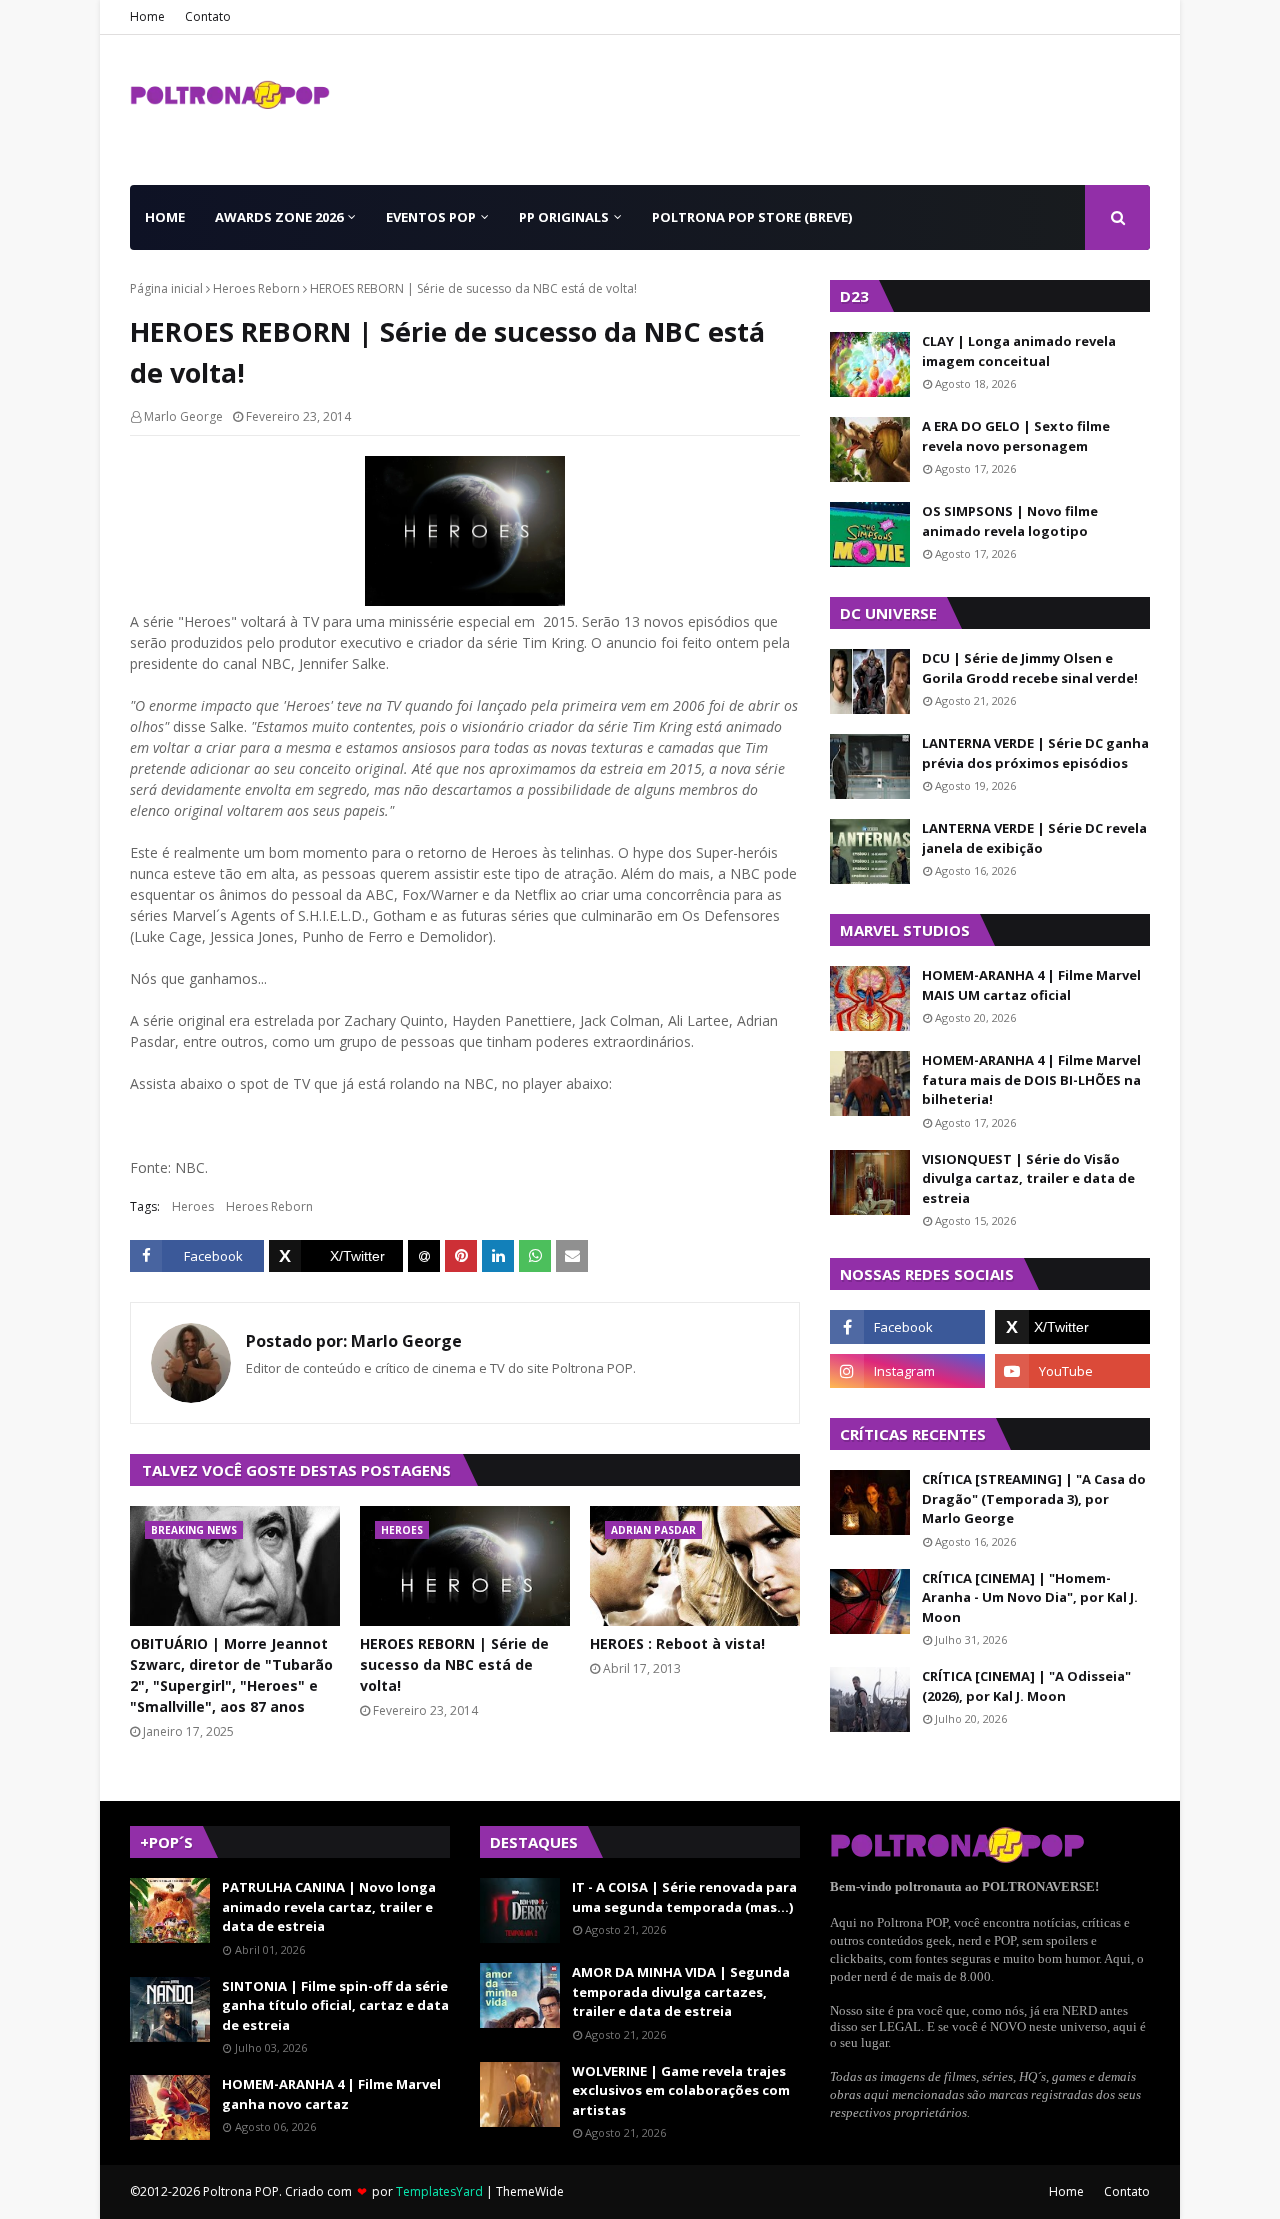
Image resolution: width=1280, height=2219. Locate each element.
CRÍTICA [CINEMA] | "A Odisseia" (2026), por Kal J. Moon (1026, 1686)
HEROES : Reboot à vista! (677, 1643)
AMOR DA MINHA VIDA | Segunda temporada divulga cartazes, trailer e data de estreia (681, 1991)
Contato (208, 16)
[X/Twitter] (336, 1256)
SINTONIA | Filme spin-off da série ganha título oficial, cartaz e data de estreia (335, 2005)
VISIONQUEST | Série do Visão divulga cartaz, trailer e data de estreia (1028, 1178)
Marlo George (183, 416)
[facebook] (907, 1327)
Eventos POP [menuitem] (431, 217)
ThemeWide (530, 2191)
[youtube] (1072, 1371)
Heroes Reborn (256, 288)
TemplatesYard (439, 2191)
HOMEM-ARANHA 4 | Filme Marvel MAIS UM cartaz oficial (1031, 985)
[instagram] (907, 1371)
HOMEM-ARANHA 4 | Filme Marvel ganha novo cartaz (331, 2094)
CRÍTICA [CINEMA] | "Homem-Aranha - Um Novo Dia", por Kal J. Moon (1030, 1597)
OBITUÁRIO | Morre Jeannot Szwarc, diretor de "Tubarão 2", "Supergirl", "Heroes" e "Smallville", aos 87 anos (231, 1675)
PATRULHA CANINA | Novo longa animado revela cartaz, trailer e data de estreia (329, 1906)
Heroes (193, 1206)
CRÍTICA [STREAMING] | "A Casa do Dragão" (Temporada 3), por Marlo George (1034, 1498)
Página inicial (166, 288)
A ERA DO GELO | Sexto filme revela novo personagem (1016, 436)
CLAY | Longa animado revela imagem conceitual (1019, 351)
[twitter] (1072, 1327)
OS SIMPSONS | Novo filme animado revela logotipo (1010, 521)
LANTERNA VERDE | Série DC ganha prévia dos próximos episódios (1035, 753)
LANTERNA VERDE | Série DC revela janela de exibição (1034, 838)
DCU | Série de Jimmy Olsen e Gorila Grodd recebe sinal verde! (1030, 668)
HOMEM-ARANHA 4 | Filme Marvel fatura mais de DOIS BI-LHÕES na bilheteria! (1031, 1079)
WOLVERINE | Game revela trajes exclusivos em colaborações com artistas (681, 2090)
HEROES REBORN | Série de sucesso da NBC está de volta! (454, 1664)
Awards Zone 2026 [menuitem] (279, 217)
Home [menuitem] (165, 217)
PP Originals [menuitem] (564, 217)
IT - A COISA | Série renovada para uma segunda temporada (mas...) (684, 1897)
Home (147, 16)
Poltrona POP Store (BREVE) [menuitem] (752, 217)
